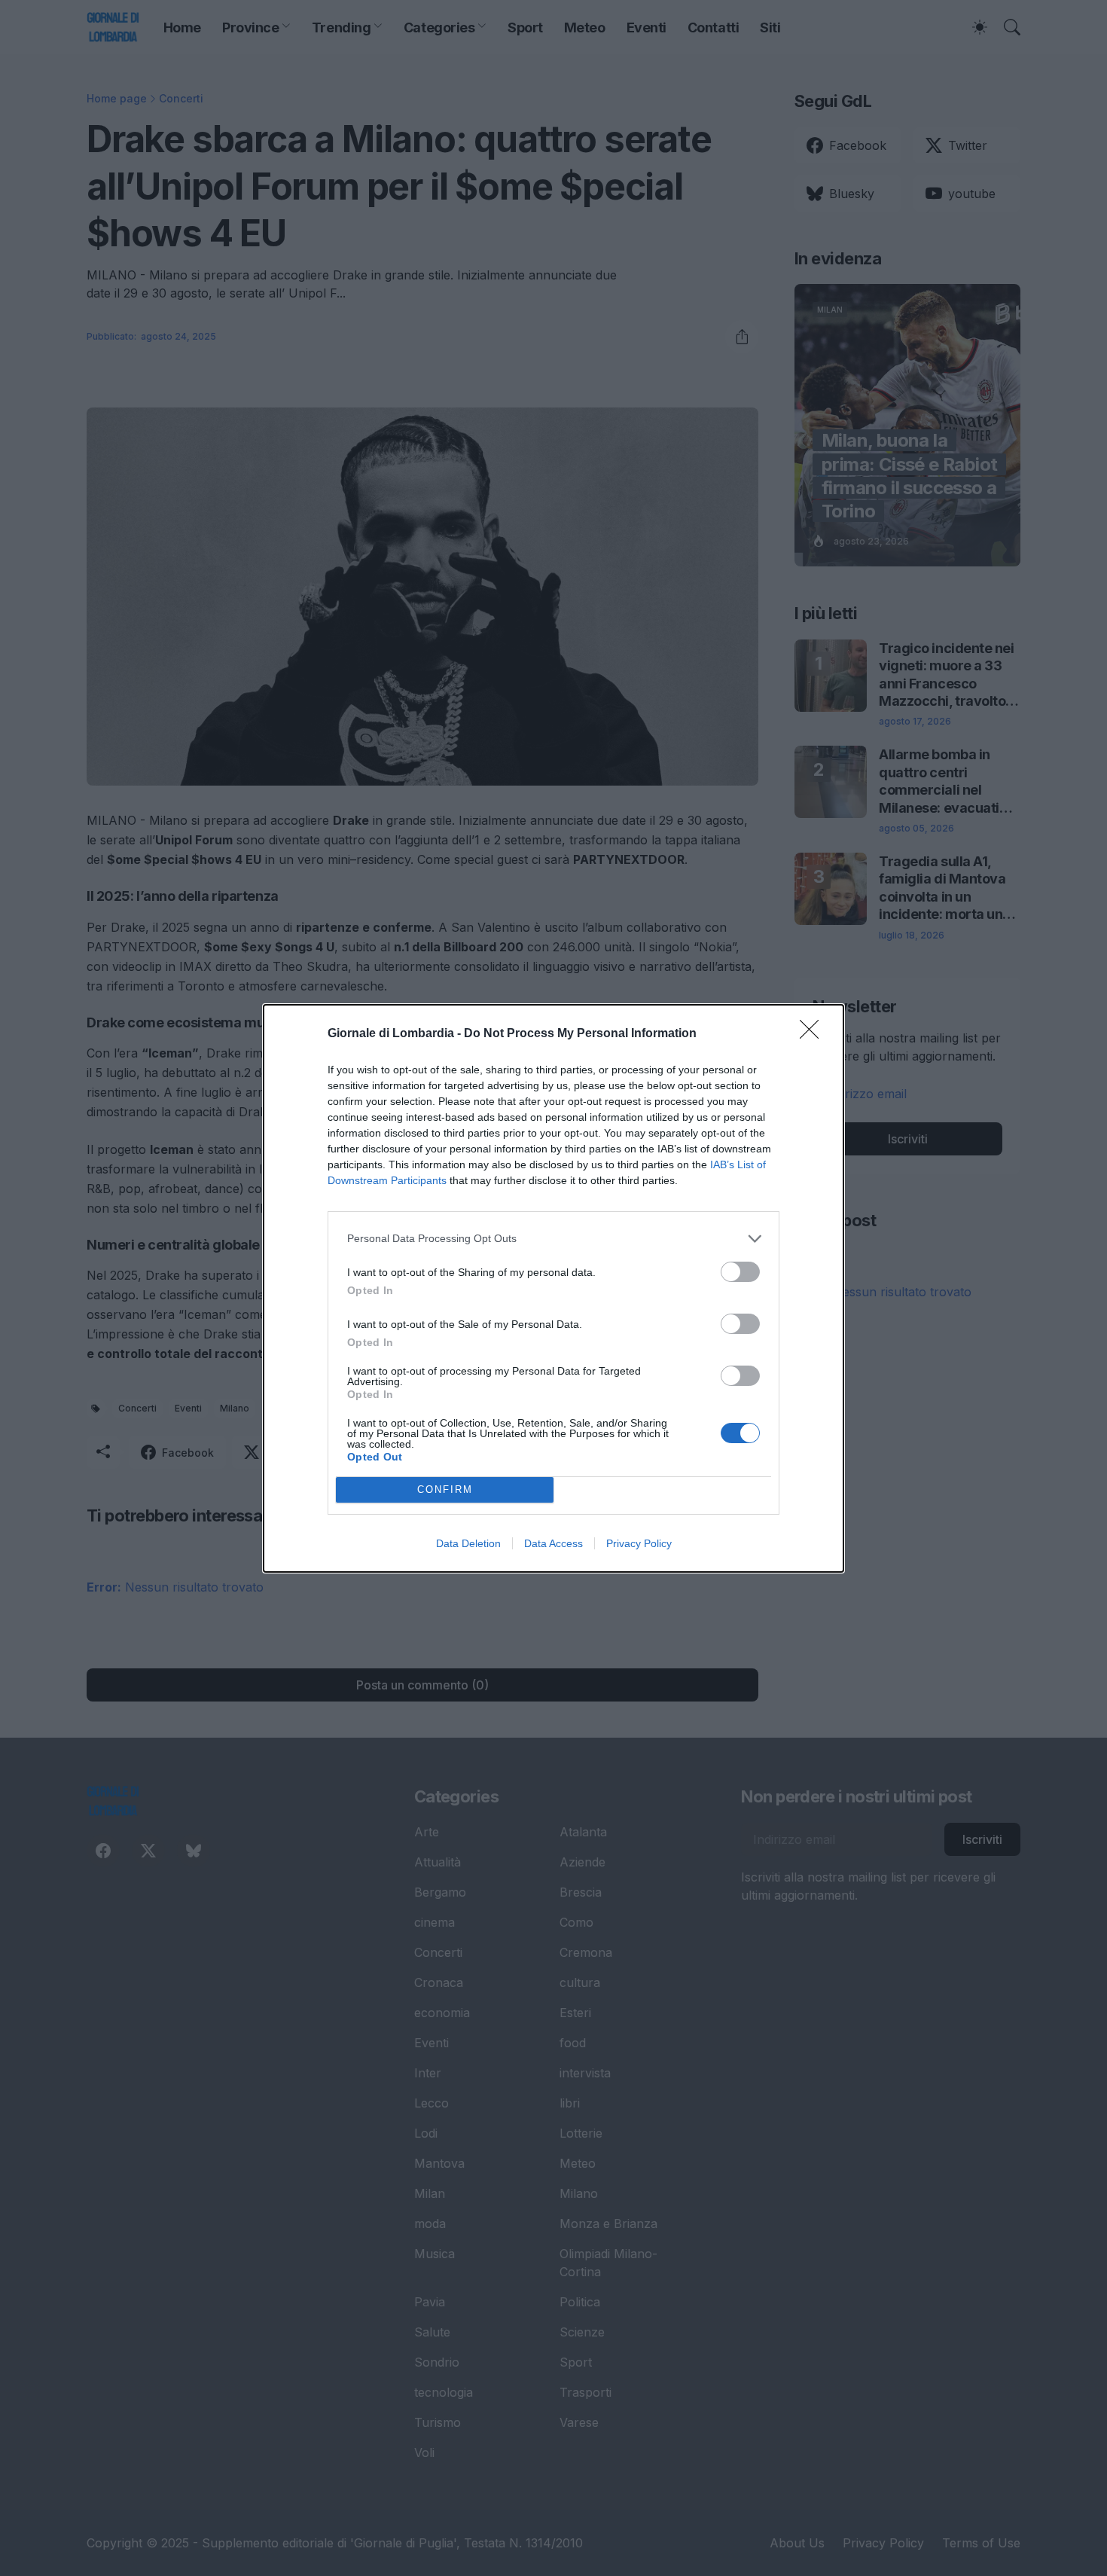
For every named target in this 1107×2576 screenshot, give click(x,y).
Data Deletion (468, 1543)
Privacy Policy (639, 1543)
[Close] (814, 1034)
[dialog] (553, 1288)
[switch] (740, 1272)
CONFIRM (445, 1489)
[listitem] (553, 1239)
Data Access (553, 1543)
